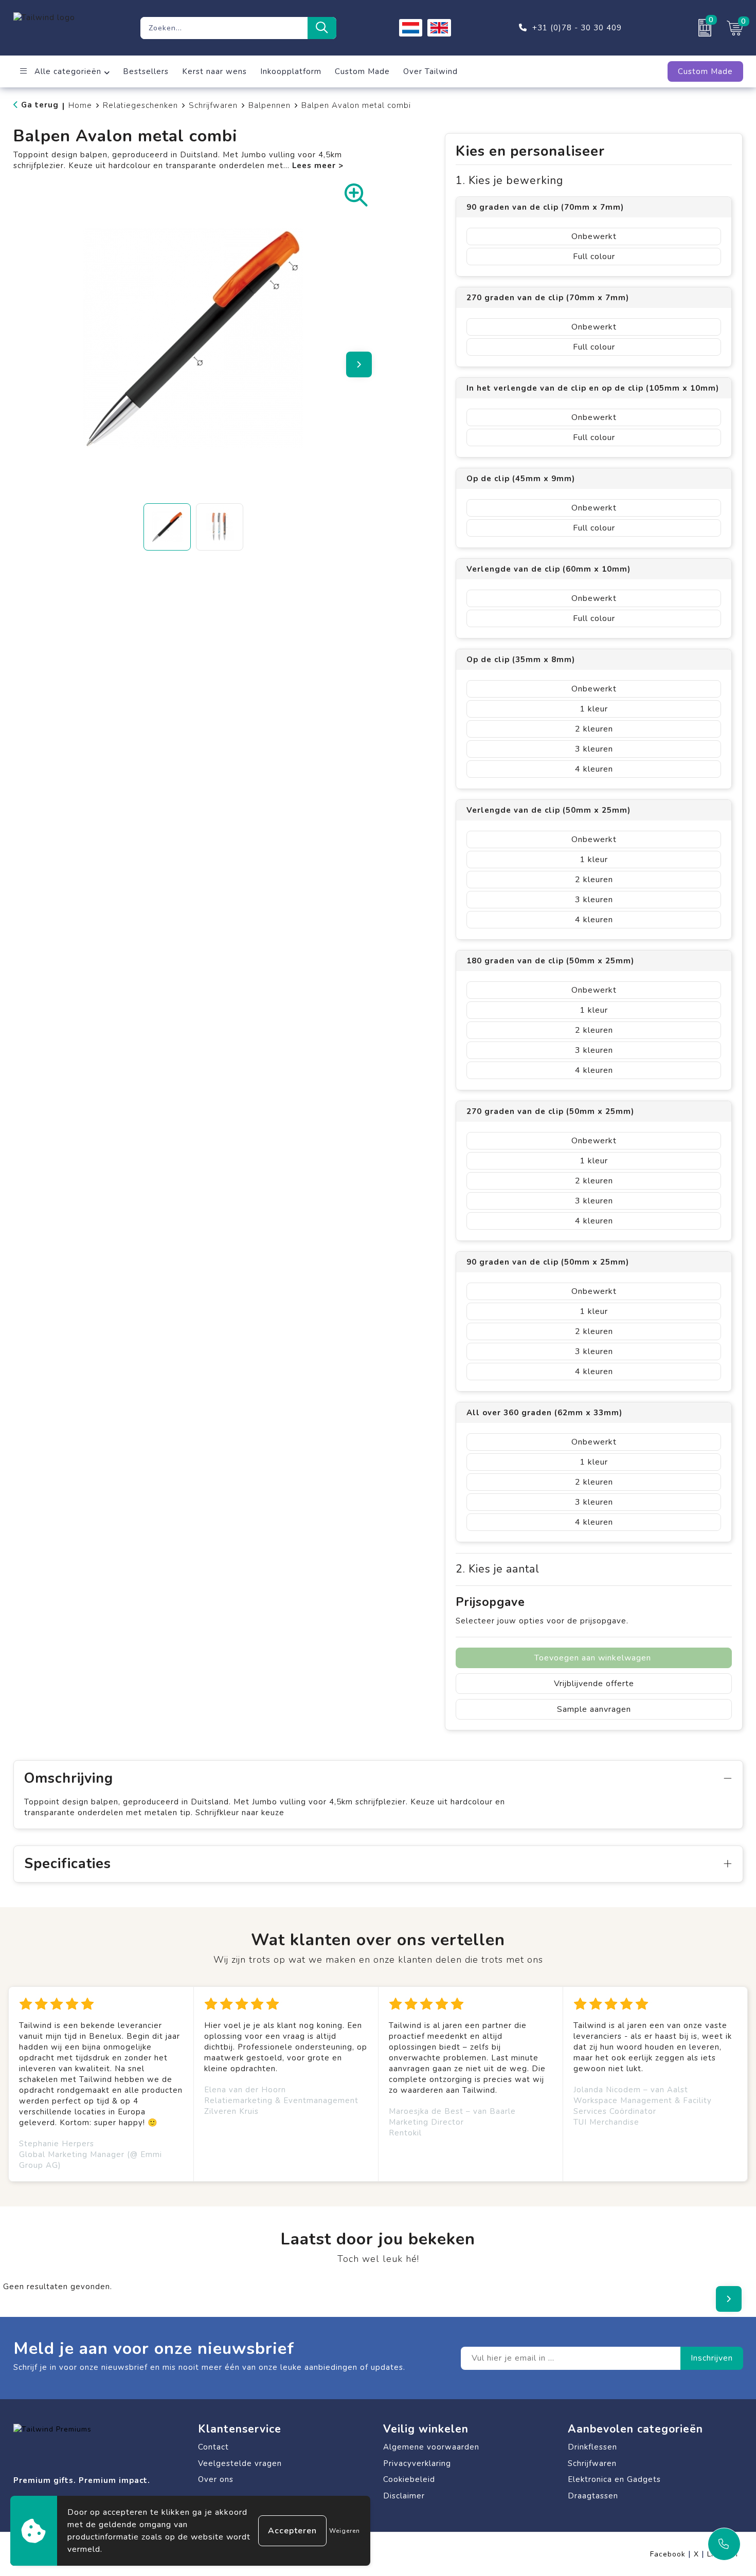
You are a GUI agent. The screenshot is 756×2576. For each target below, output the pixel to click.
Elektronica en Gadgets (614, 2479)
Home (80, 105)
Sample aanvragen (594, 1709)
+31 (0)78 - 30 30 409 (577, 28)
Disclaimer (404, 2496)
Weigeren (345, 2531)
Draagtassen (593, 2496)
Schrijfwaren (213, 105)
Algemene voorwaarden (431, 2447)
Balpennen (269, 105)
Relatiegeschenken (140, 105)
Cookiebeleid (409, 2479)
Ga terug (40, 105)
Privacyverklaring (417, 2463)
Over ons (216, 2479)
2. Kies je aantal (498, 1569)
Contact (213, 2447)
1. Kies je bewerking (509, 181)
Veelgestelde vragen (240, 2463)
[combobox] (224, 28)
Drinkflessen (592, 2447)
